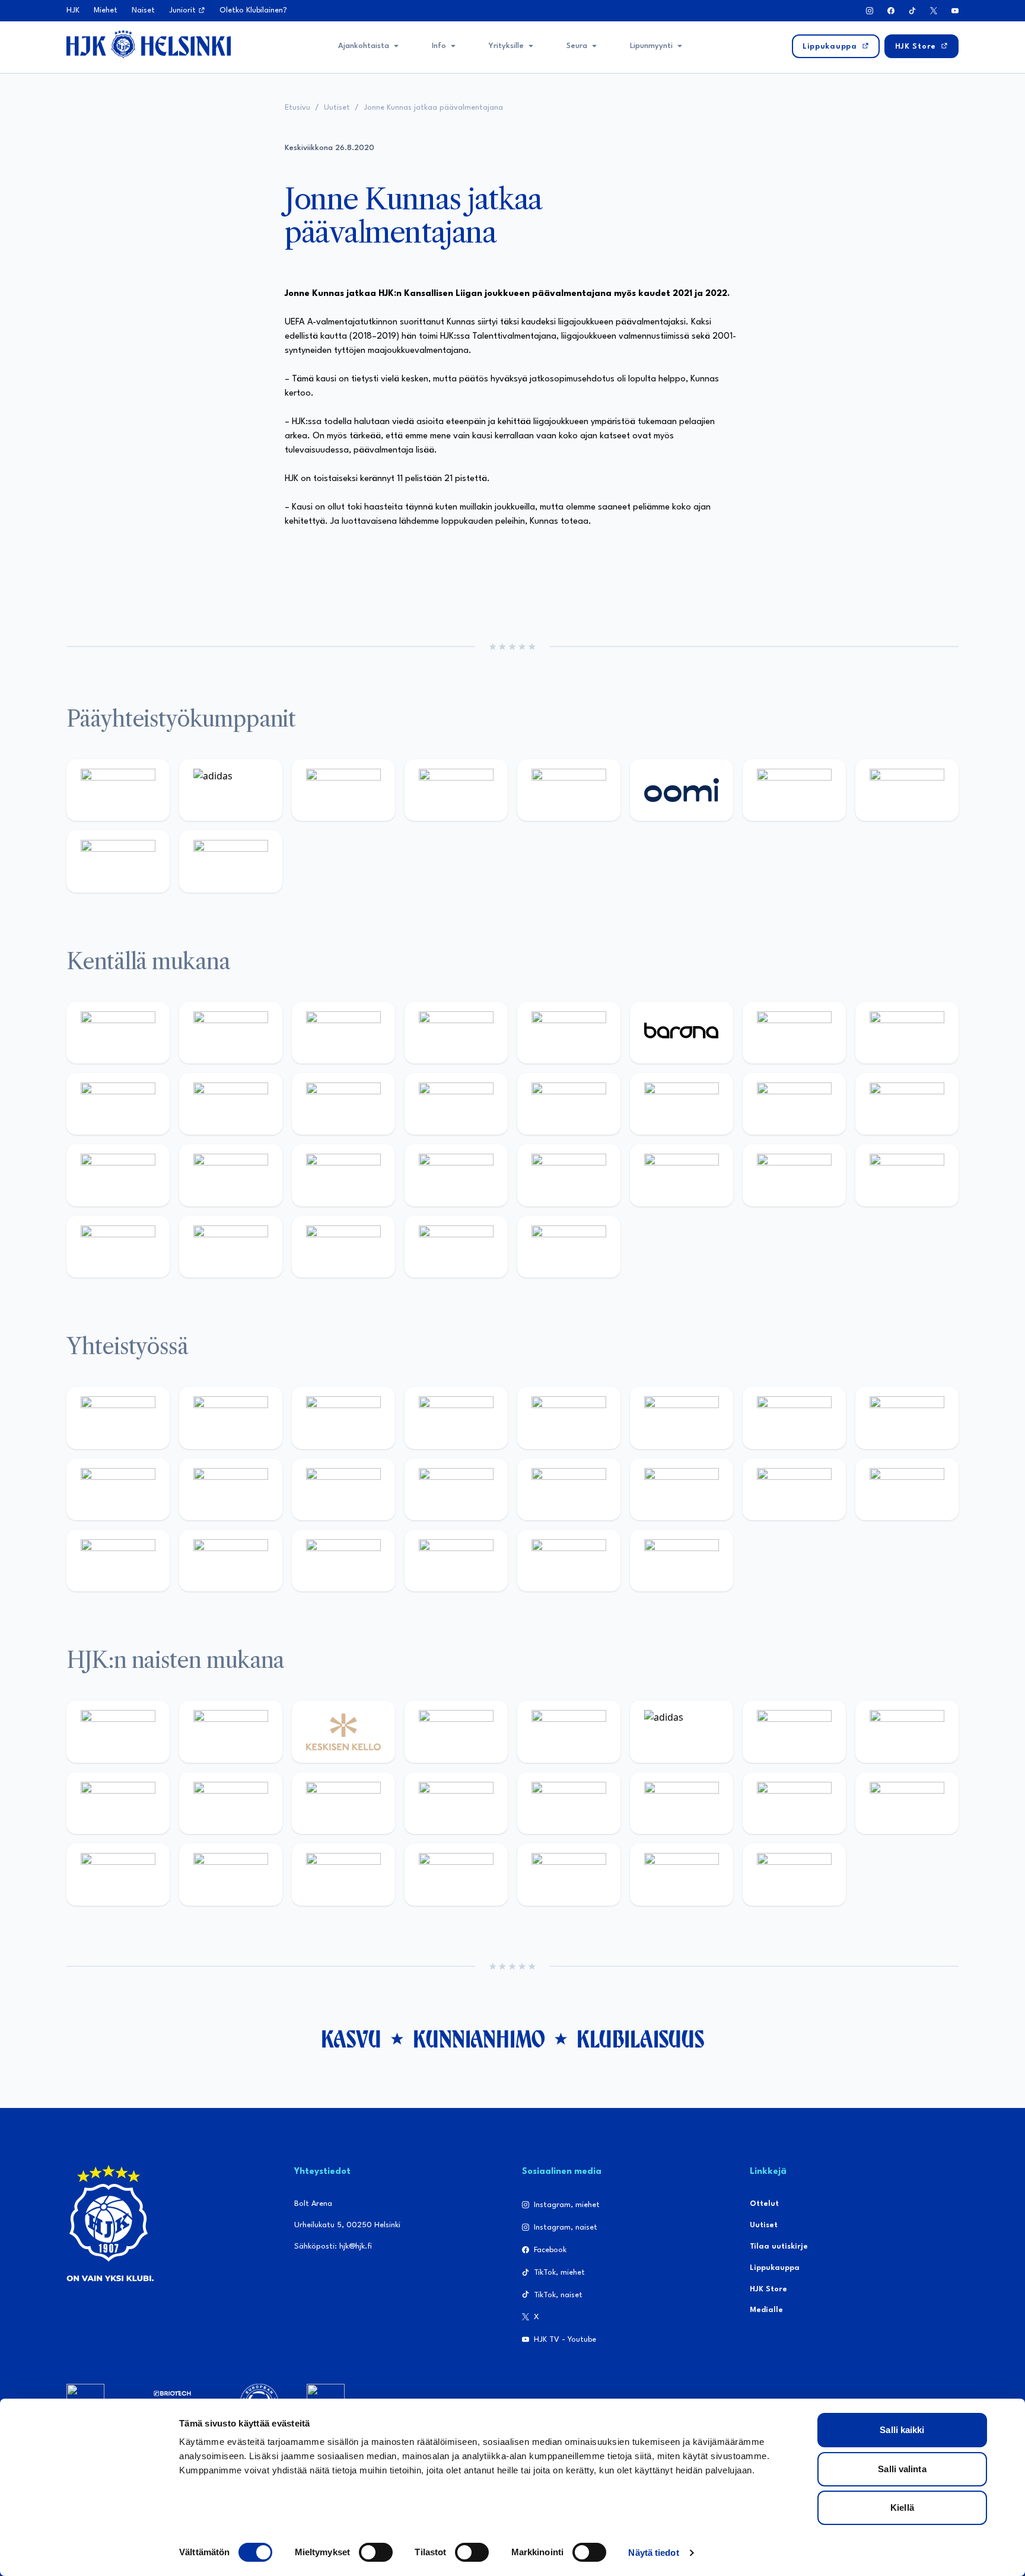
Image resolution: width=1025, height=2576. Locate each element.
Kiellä (902, 2507)
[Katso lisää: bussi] (907, 1104)
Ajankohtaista (364, 46)
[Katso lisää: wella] (343, 1803)
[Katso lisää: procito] (456, 1561)
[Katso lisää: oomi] (682, 790)
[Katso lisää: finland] (682, 1803)
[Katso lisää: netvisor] (231, 1247)
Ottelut (764, 2204)
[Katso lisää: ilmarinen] (794, 1104)
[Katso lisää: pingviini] (343, 1033)
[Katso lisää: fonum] (907, 1731)
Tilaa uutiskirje (779, 2247)
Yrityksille (506, 46)
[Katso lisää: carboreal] (231, 1033)
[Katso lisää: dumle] (682, 1175)
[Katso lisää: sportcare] (231, 1561)
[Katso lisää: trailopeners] (456, 1033)
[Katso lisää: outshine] (343, 1489)
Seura (577, 46)
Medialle (766, 2310)
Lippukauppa (775, 2268)
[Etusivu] (149, 44)
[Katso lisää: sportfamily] (569, 1489)
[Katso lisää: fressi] (231, 1803)
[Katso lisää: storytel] (907, 1033)
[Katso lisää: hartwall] (343, 790)
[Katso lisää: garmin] (456, 1489)
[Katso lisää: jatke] (231, 1104)
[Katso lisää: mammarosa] (569, 1561)
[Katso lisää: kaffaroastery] (569, 1418)
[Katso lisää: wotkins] (794, 1418)
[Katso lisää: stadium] (118, 861)
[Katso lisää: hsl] (456, 1175)
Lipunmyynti (651, 46)
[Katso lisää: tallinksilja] (907, 790)
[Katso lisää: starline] (682, 1104)
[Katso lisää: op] (456, 790)
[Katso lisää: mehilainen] (231, 861)
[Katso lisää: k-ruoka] (907, 1175)
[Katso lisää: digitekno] (118, 1104)
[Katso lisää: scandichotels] (569, 1247)
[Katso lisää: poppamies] (231, 1418)
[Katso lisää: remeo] (456, 1247)
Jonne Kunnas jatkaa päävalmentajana (433, 108)
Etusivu (297, 108)
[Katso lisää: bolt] (794, 790)
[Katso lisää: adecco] (794, 1033)
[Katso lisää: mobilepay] (118, 1033)
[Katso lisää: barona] (682, 1033)
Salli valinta (902, 2469)
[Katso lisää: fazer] (569, 1175)
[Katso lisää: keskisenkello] (343, 1731)
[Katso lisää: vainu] (794, 1731)
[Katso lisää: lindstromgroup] (118, 1489)
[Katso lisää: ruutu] (569, 790)
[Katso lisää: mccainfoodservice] (682, 1418)
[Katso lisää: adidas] (231, 790)
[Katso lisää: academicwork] (118, 1175)
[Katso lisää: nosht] (343, 1418)
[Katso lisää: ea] (118, 1247)
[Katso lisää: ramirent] (343, 1175)
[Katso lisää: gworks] (794, 1489)
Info (439, 46)
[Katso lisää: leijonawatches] (343, 1104)
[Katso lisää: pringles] (907, 1418)
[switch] (376, 2552)
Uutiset (337, 108)
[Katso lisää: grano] (794, 1175)
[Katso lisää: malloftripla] (231, 1175)
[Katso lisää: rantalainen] (231, 1731)
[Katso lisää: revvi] (118, 790)
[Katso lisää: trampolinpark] (118, 1418)
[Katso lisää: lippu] (682, 1489)
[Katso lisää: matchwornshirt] (907, 1489)
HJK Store (768, 2289)
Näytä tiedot (653, 2553)
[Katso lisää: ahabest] (118, 1561)
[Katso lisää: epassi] (456, 1803)
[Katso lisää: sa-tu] (231, 1489)
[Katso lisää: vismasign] (343, 1247)
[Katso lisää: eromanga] (456, 1418)
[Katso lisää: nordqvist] (569, 1033)
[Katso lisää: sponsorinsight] (682, 1561)
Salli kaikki (902, 2430)
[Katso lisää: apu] (456, 1104)
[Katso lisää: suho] (343, 1561)
